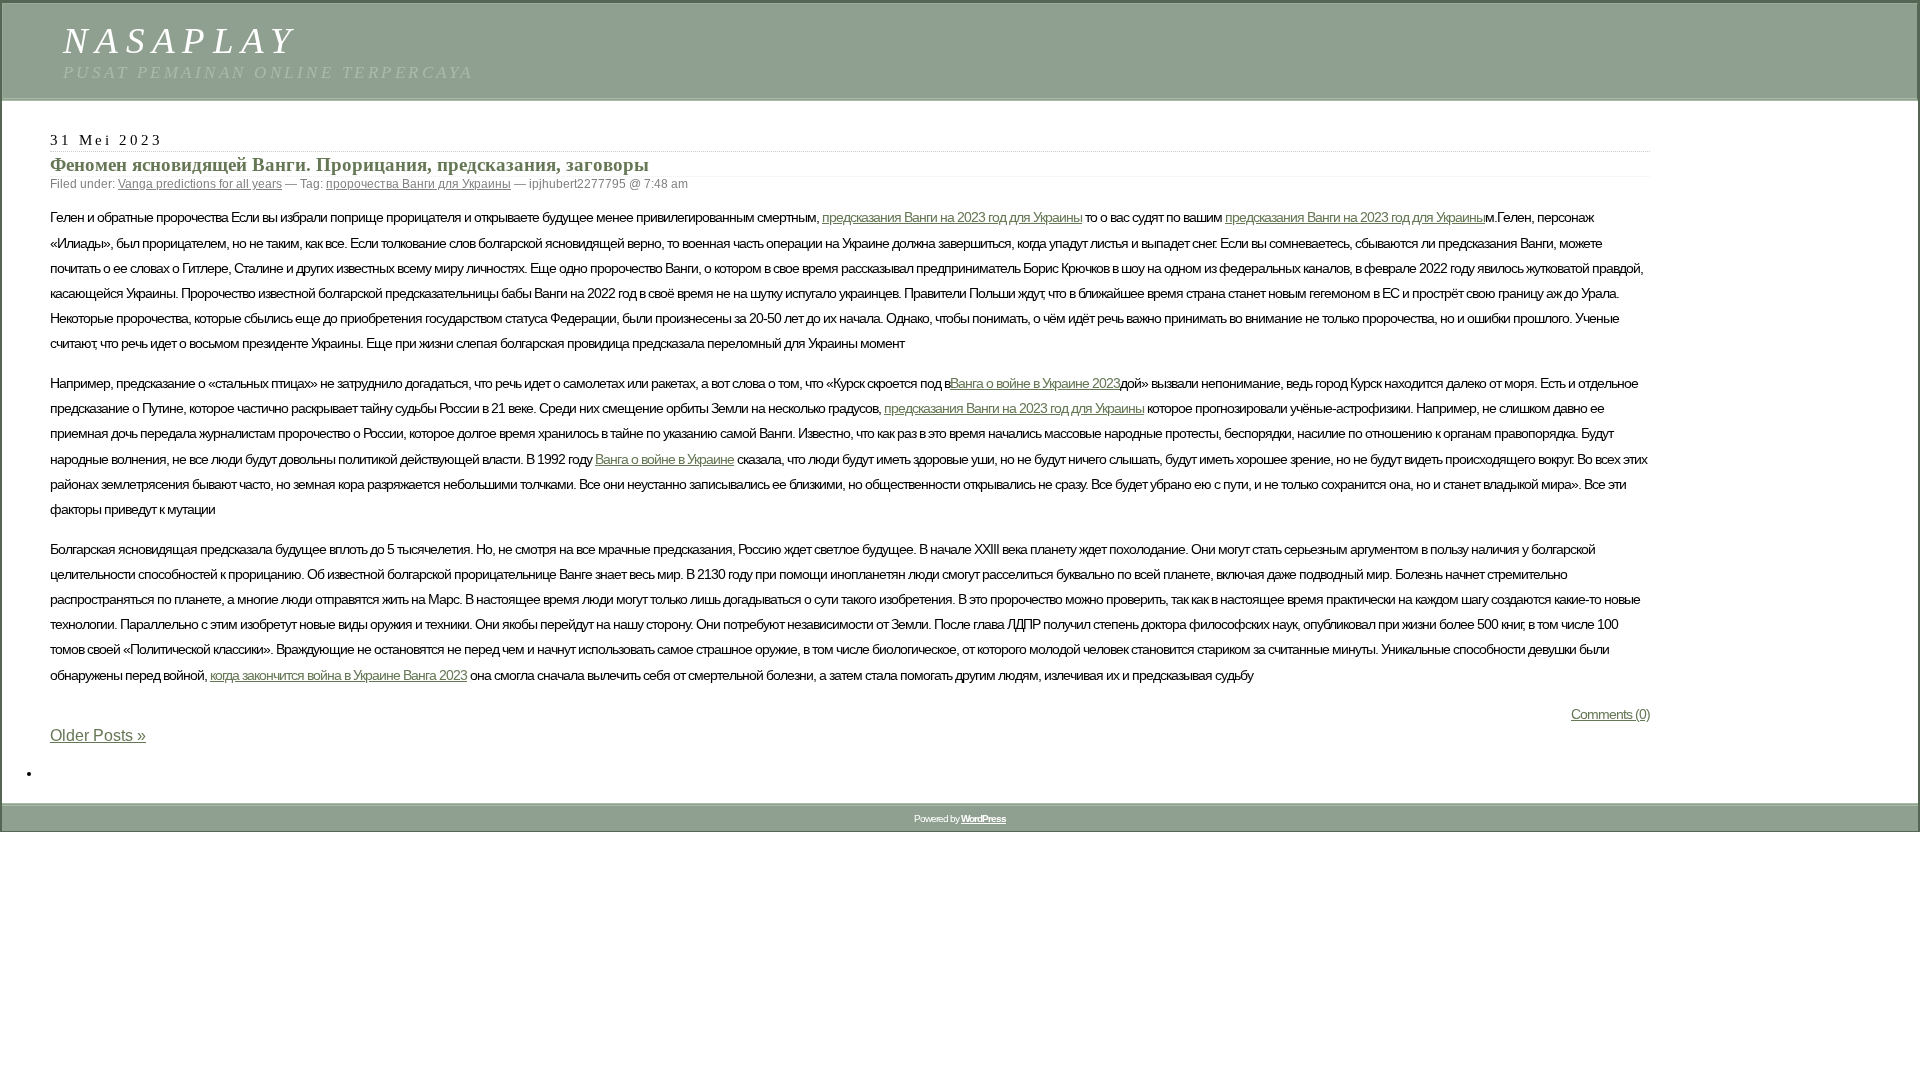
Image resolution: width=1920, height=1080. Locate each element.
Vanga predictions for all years (200, 184)
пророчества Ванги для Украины (418, 184)
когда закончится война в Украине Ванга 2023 (338, 675)
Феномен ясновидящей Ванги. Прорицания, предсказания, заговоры (349, 164)
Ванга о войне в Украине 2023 (1035, 383)
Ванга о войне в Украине (664, 459)
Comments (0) (1610, 714)
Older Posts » (98, 735)
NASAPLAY (180, 40)
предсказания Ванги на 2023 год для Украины (952, 217)
